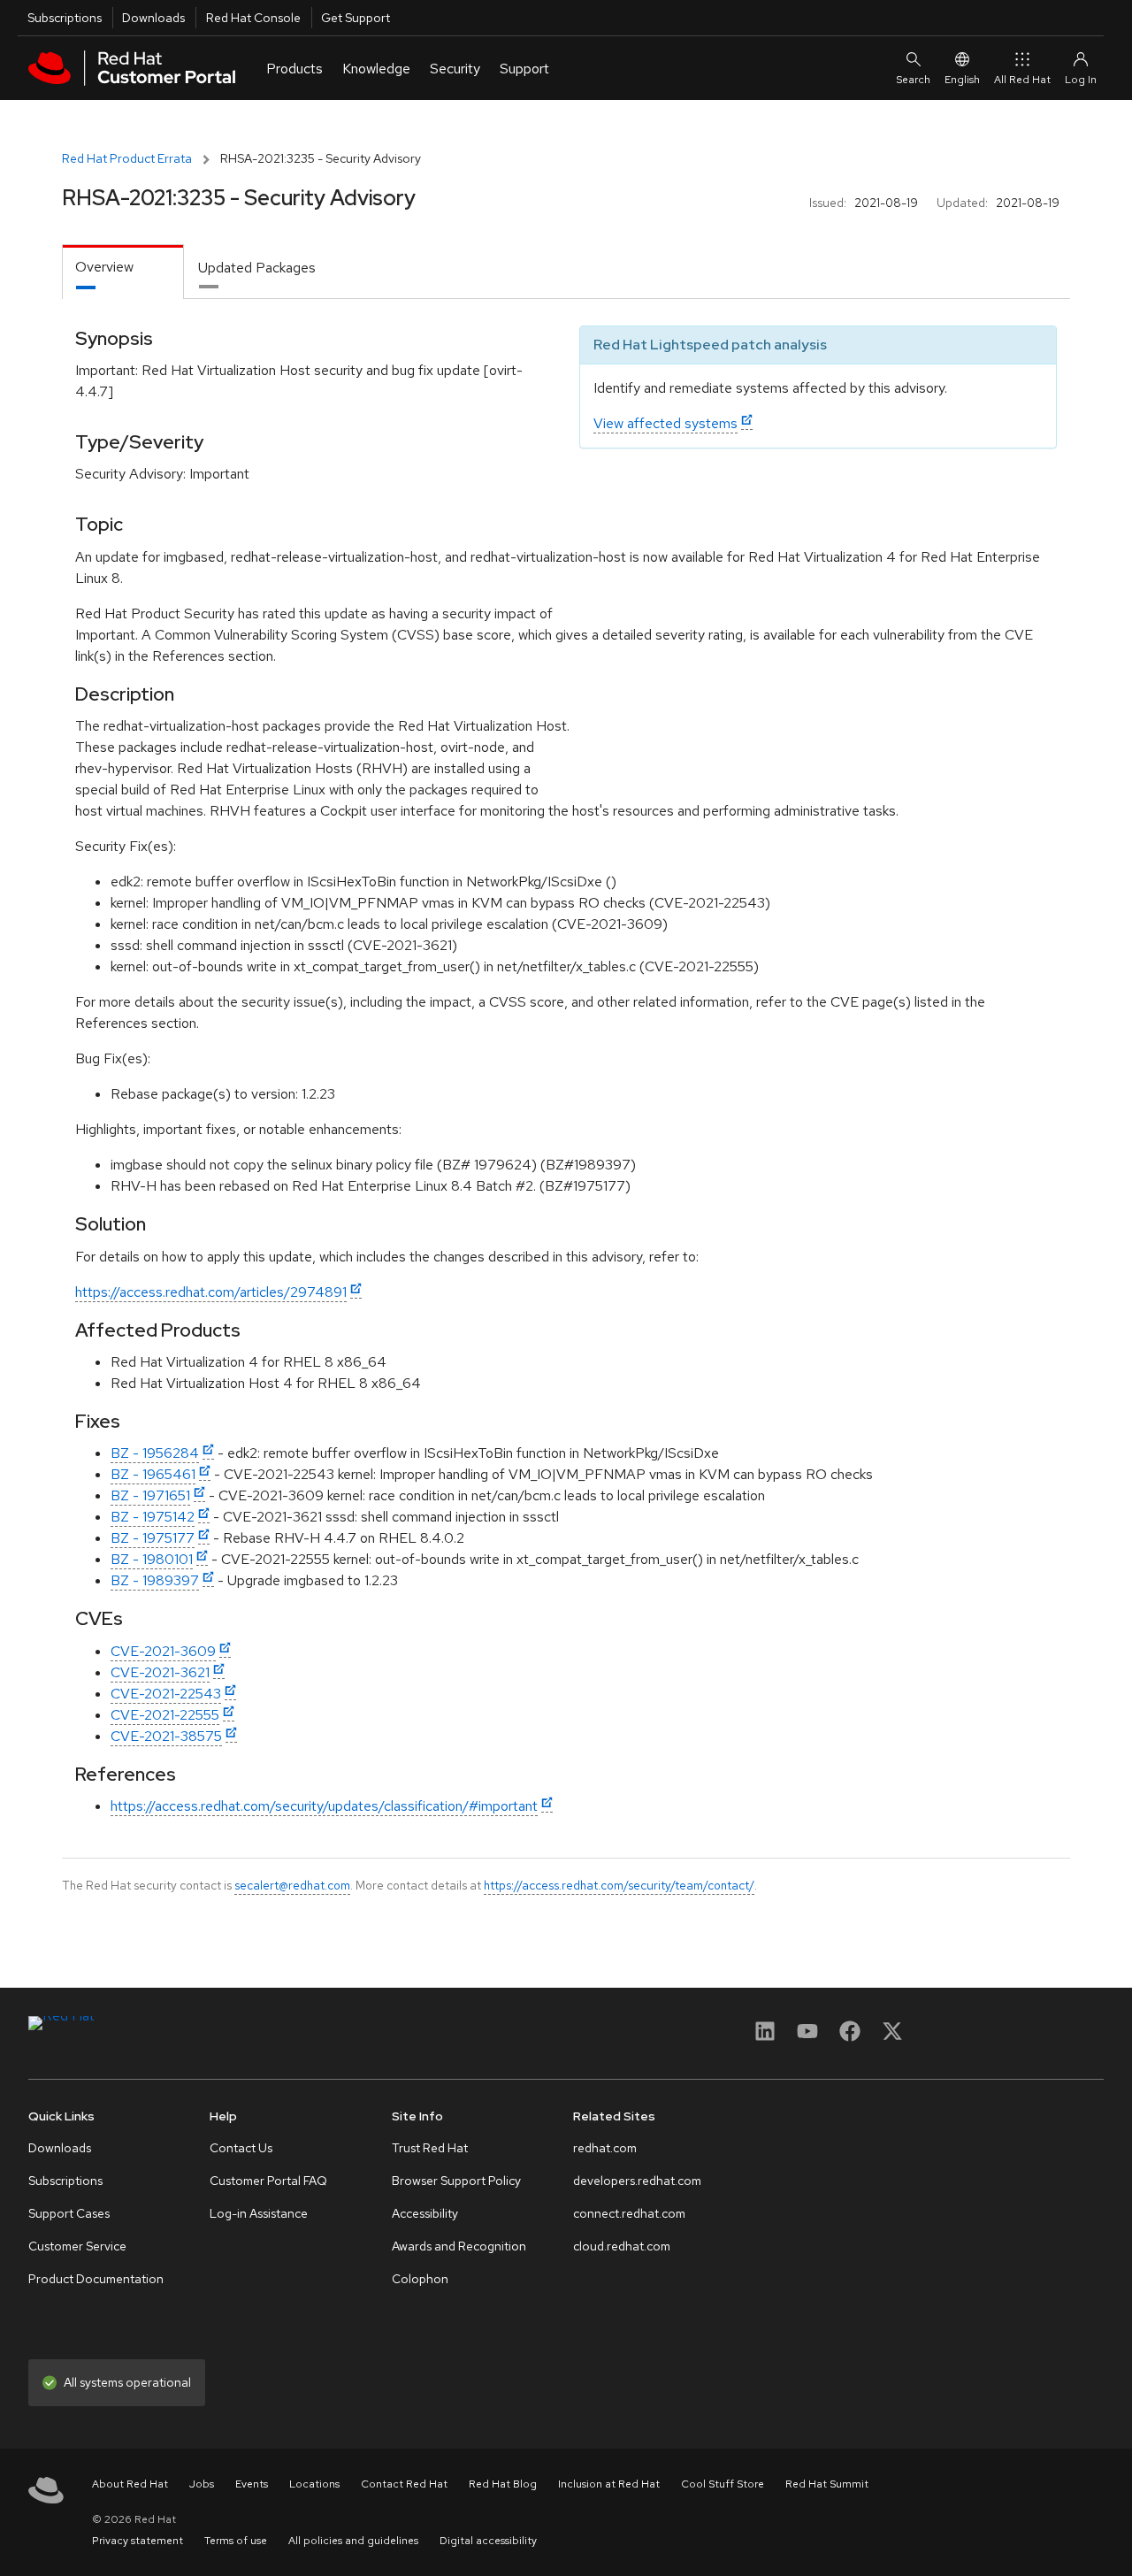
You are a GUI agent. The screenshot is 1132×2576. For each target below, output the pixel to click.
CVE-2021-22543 (166, 1694)
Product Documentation (96, 2279)
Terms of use (236, 2541)
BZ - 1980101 (152, 1559)
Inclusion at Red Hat (609, 2484)
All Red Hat (1022, 80)
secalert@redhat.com (292, 1885)
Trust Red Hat (430, 2148)
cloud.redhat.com (622, 2246)
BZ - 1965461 (153, 1474)
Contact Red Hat (404, 2484)
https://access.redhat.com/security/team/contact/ (619, 1885)
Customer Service (77, 2246)
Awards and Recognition (459, 2246)
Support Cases (69, 2213)
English (962, 80)
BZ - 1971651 (150, 1495)
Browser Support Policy (456, 2181)
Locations (314, 2484)
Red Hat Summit (827, 2484)
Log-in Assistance (259, 2213)
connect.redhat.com (629, 2213)
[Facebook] (850, 2037)
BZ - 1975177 (153, 1538)
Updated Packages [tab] (257, 268)
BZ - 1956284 (155, 1453)
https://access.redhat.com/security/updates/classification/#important (324, 1806)
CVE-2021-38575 (166, 1736)
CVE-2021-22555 (165, 1715)
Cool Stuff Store (723, 2484)
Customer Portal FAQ (268, 2181)
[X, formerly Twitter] (892, 2037)
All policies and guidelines (353, 2541)
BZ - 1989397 (155, 1580)
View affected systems (665, 423)
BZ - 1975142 (153, 1517)
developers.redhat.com (637, 2181)
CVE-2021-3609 (163, 1651)
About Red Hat (130, 2484)
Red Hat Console (253, 18)
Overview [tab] (104, 267)
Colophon (420, 2279)
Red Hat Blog (503, 2484)
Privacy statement (138, 2541)
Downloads (153, 18)
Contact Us (241, 2148)
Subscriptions (65, 18)
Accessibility (425, 2213)
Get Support (356, 18)
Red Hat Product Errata (127, 158)
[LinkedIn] (765, 2037)
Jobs (202, 2484)
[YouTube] (807, 2037)
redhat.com (605, 2148)
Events (252, 2484)
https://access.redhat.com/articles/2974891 (211, 1292)
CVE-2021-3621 (160, 1672)
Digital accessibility (488, 2541)
